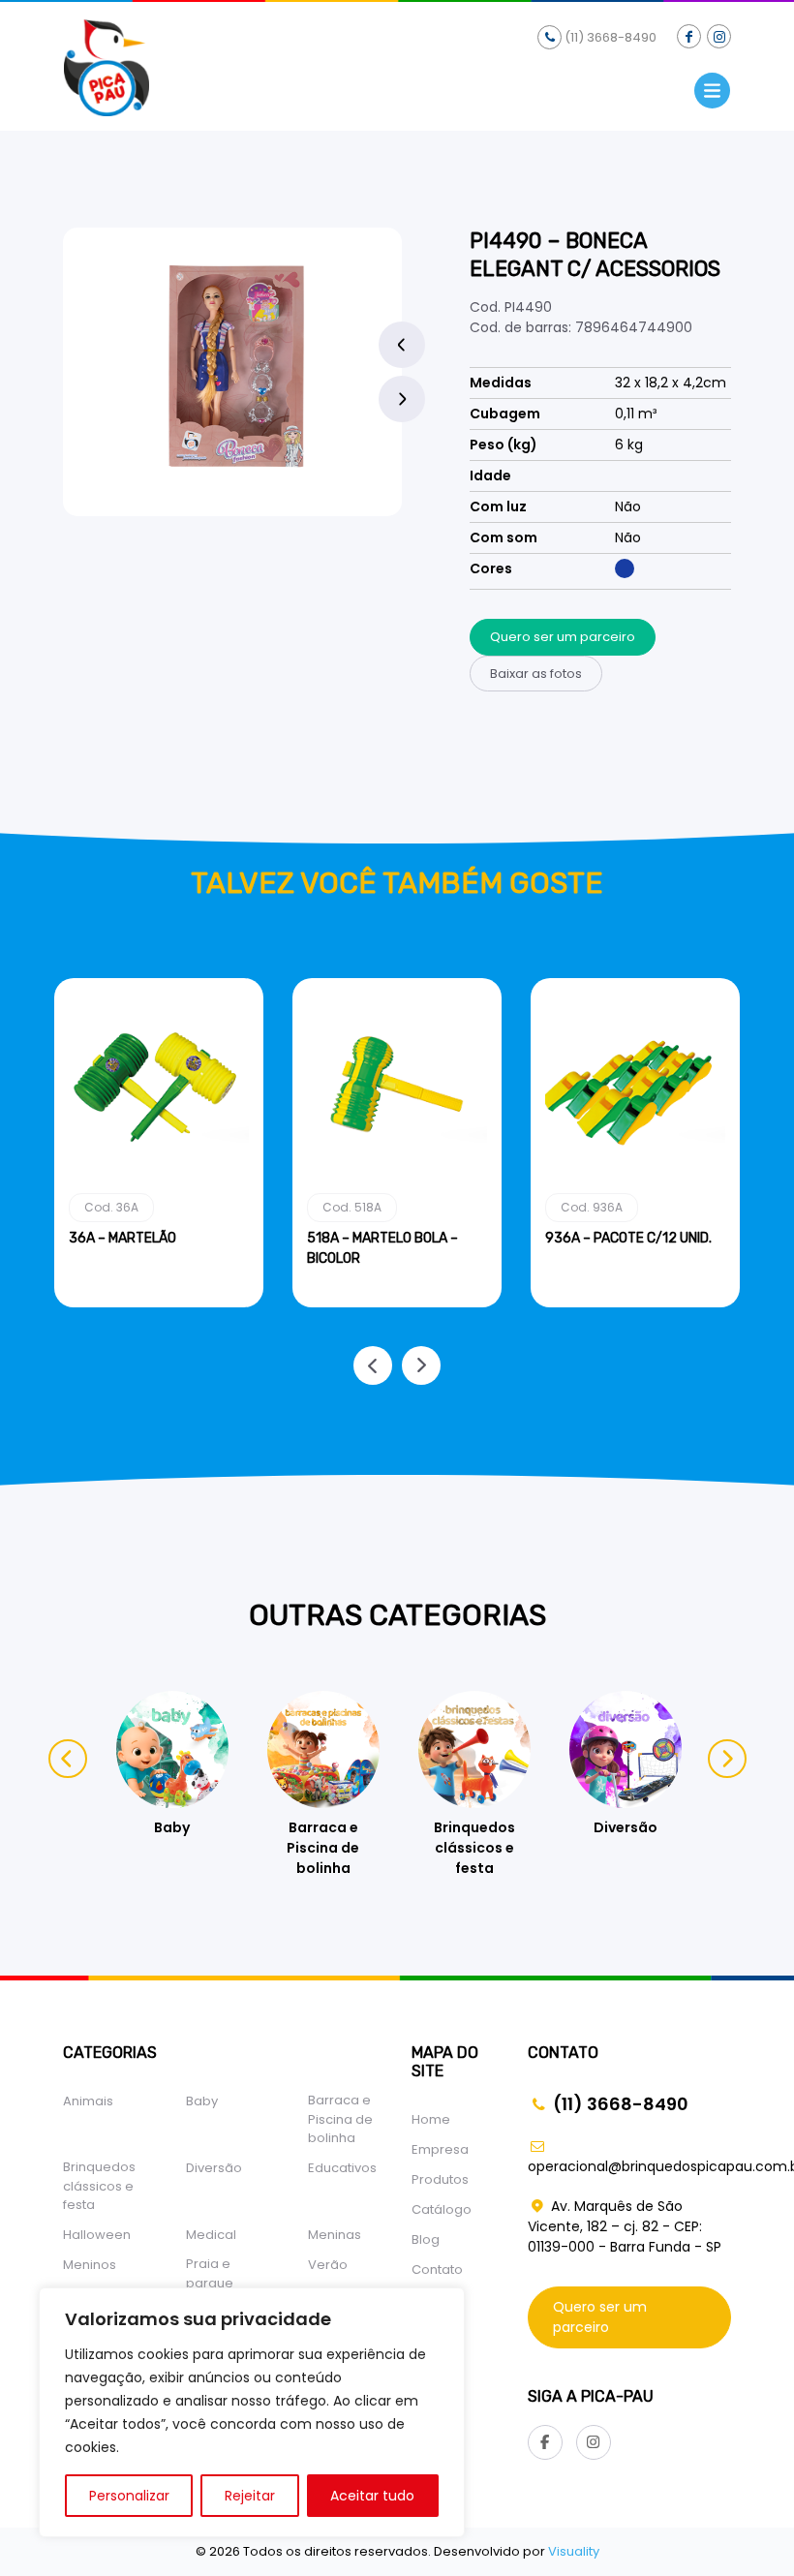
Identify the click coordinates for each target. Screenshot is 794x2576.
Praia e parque (210, 2273)
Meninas (335, 2235)
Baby (202, 2101)
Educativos (342, 2168)
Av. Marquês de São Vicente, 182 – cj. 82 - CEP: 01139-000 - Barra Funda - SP (625, 2226)
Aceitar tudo (372, 2496)
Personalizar (129, 2496)
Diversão (214, 2168)
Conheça (159, 1303)
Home (431, 2119)
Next (402, 399)
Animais (88, 2101)
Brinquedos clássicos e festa (99, 2186)
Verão (328, 2265)
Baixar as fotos (536, 674)
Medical (211, 2235)
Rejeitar (250, 2496)
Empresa (440, 2149)
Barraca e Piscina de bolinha (340, 2119)
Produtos (440, 2179)
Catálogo (442, 2209)
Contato (437, 2269)
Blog (426, 2239)
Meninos (90, 2265)
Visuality (574, 2551)
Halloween (97, 2235)
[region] (252, 2412)
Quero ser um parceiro (563, 637)
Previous (402, 345)
